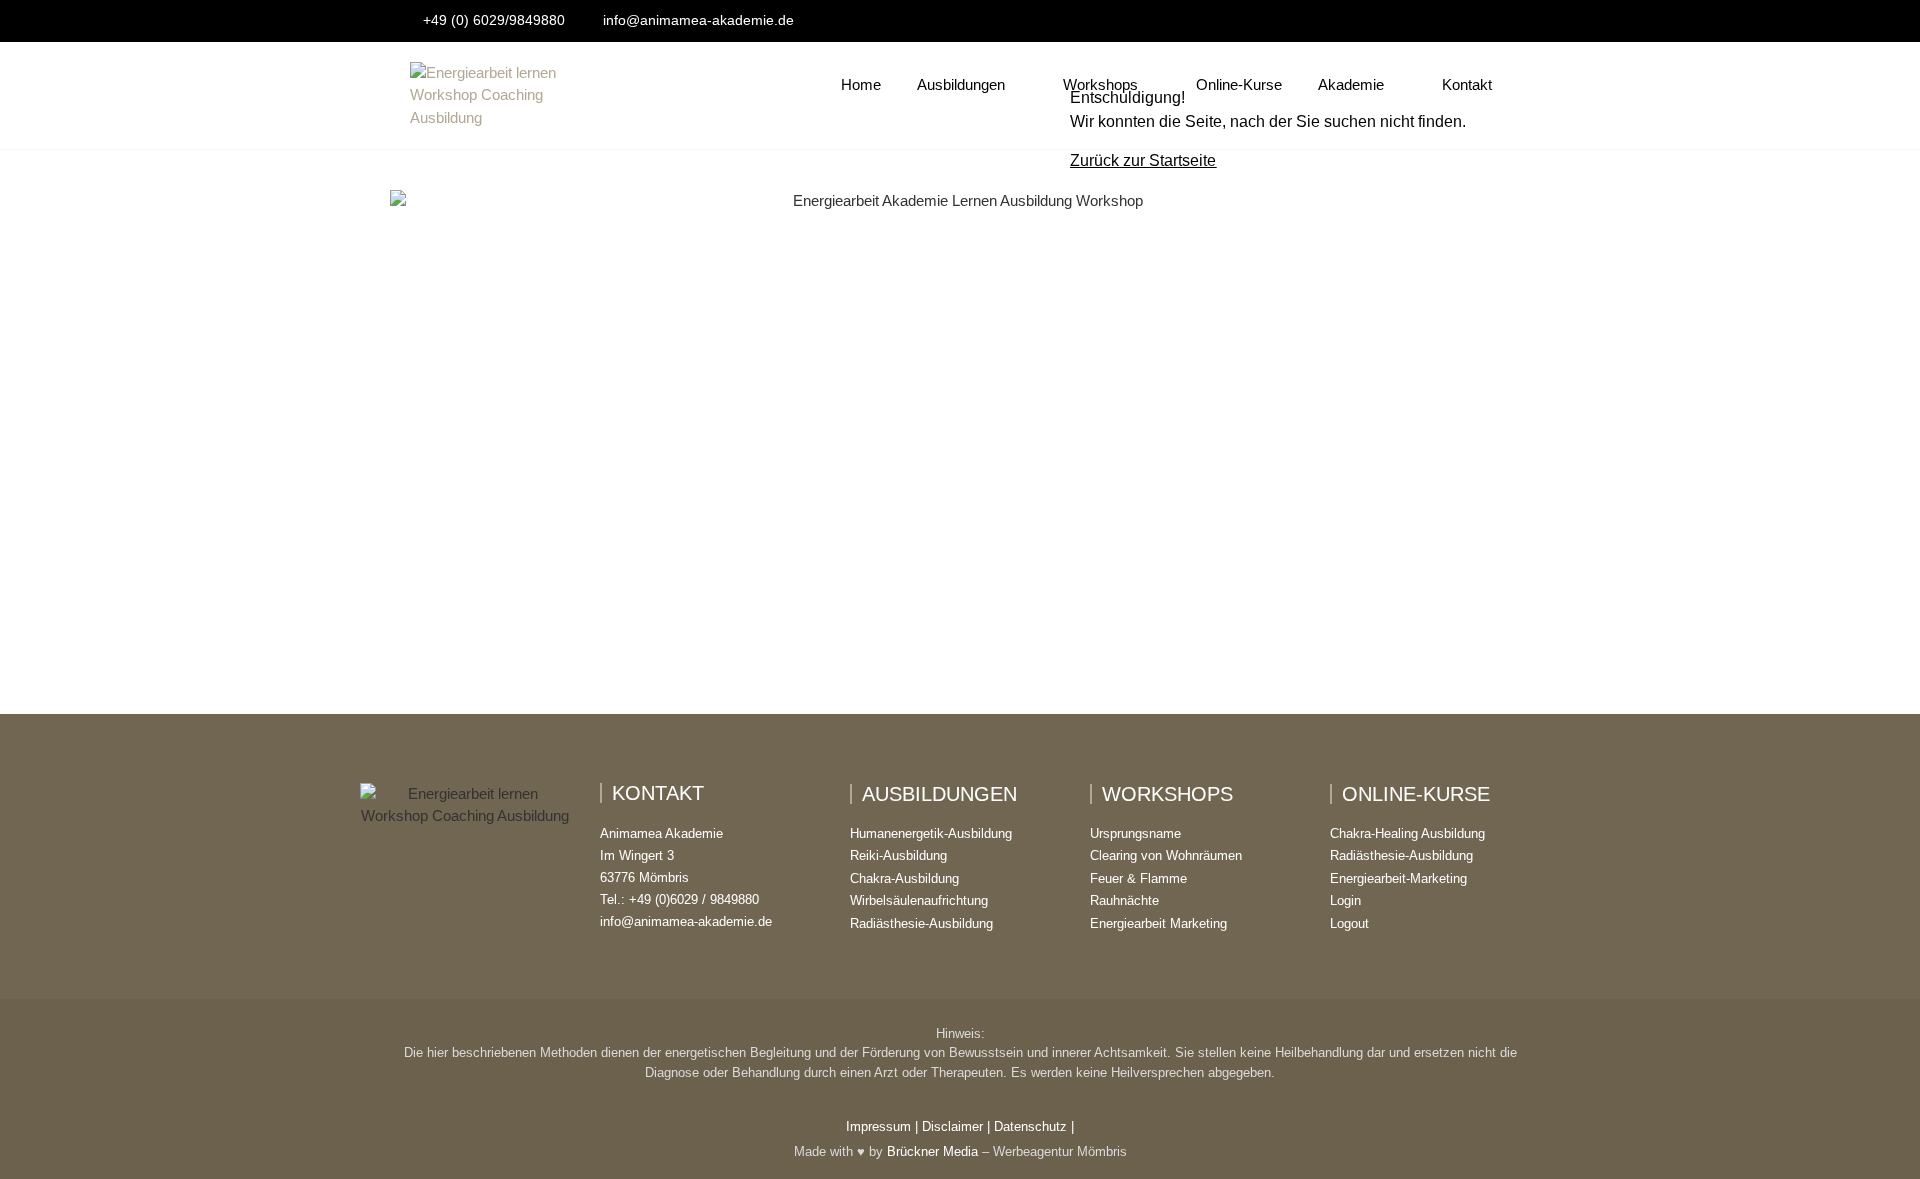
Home (861, 84)
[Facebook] (421, 945)
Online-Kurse (1239, 84)
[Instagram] (465, 945)
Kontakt (1467, 84)
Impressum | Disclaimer (914, 1126)
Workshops (1100, 84)
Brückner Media (932, 1151)
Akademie (1351, 84)
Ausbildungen (961, 84)
